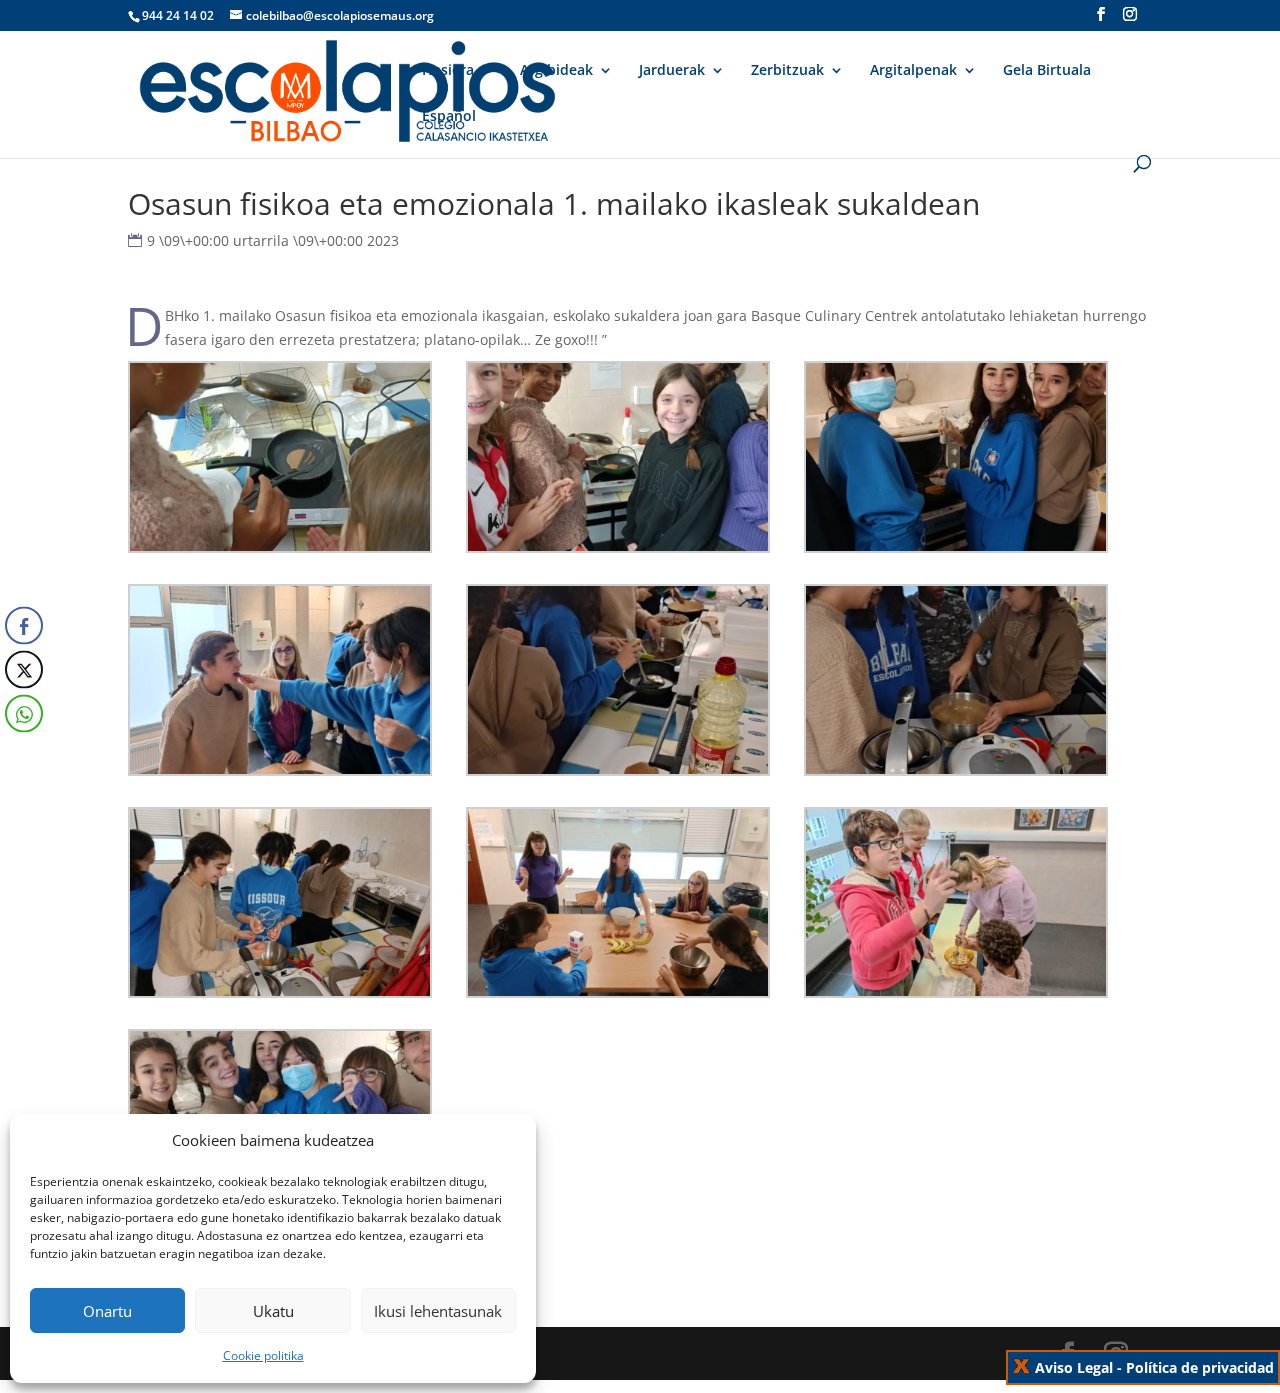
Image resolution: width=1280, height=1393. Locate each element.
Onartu (107, 1311)
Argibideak (556, 71)
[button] (23, 753)
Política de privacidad (1200, 1367)
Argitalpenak (913, 71)
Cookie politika (263, 1355)
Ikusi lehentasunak (438, 1311)
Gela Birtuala (1047, 71)
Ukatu (273, 1311)
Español (449, 117)
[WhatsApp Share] (24, 713)
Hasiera (448, 71)
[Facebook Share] (24, 625)
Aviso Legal (1074, 1367)
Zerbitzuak (787, 71)
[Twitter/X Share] (24, 669)
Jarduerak (672, 71)
